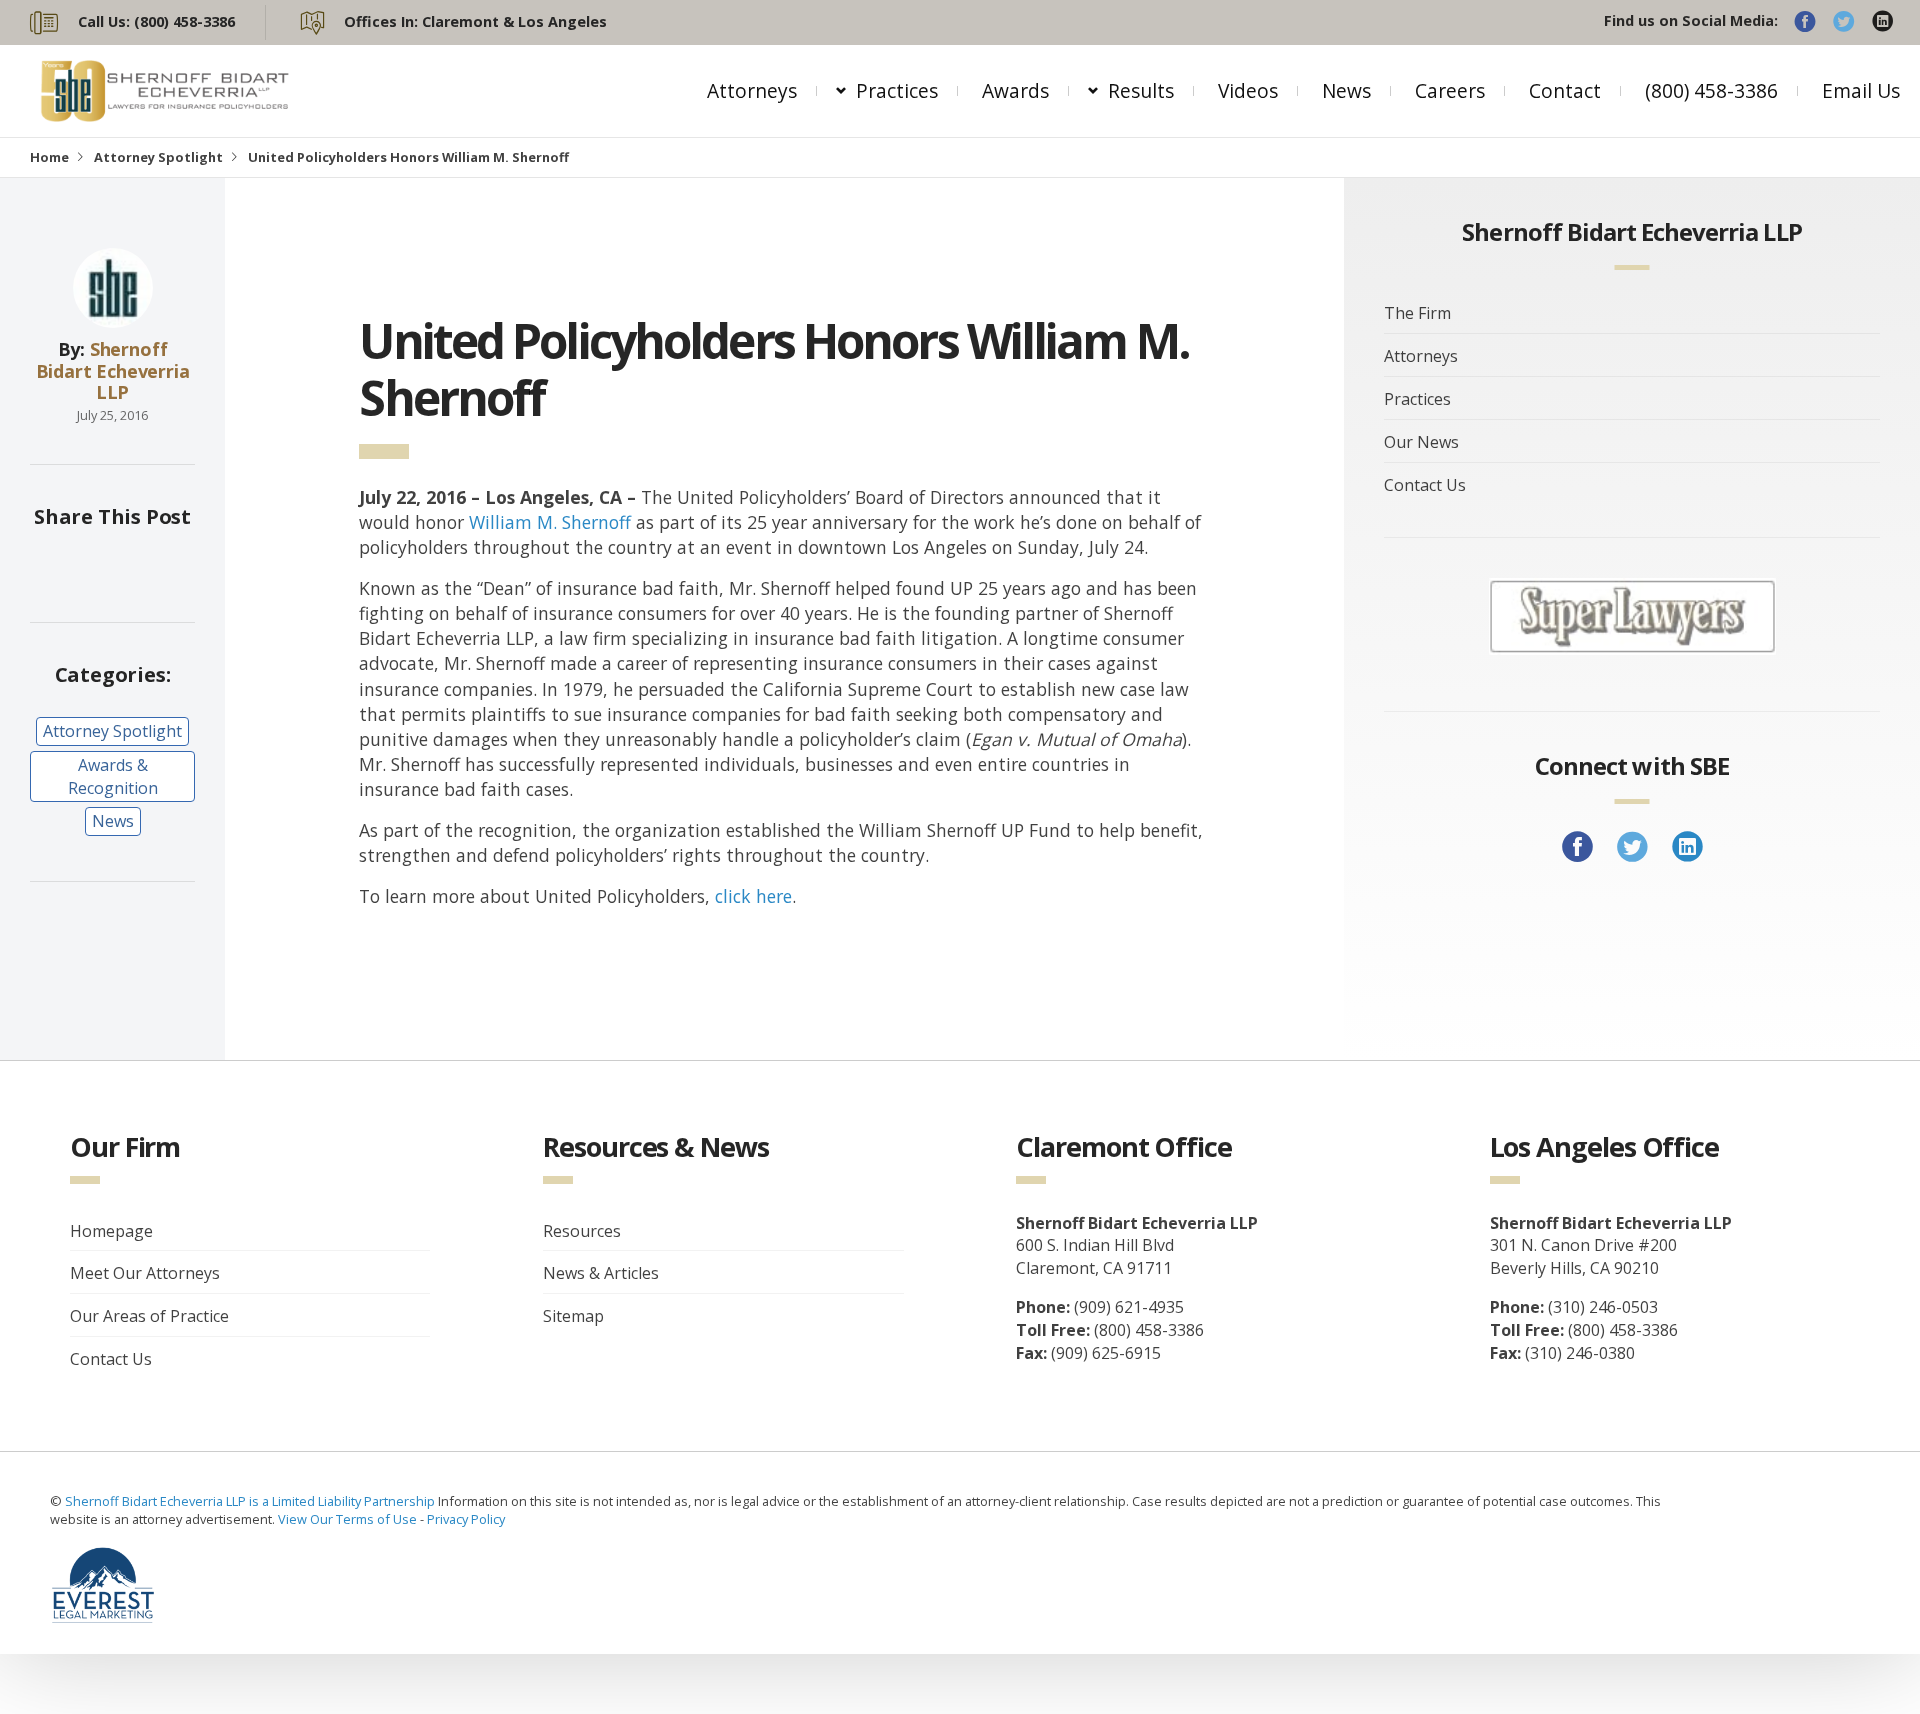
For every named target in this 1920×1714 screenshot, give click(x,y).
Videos (1248, 90)
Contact (1565, 90)
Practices (897, 90)
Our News (1421, 442)
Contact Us (1425, 485)
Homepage (111, 1231)
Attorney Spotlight (158, 157)
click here (753, 896)
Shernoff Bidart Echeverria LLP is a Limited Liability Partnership (251, 1501)
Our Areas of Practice (149, 1316)
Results (1141, 90)
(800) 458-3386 (1711, 90)
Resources (582, 1231)
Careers (1450, 90)
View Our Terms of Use (347, 1519)
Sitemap (573, 1316)
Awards (1015, 90)
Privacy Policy (466, 1519)
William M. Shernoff (550, 522)
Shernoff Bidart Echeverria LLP (113, 370)
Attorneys (752, 90)
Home (49, 157)
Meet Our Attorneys (145, 1273)
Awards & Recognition (113, 776)
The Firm (1417, 313)
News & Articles (601, 1273)
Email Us (1861, 90)
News (1346, 90)
